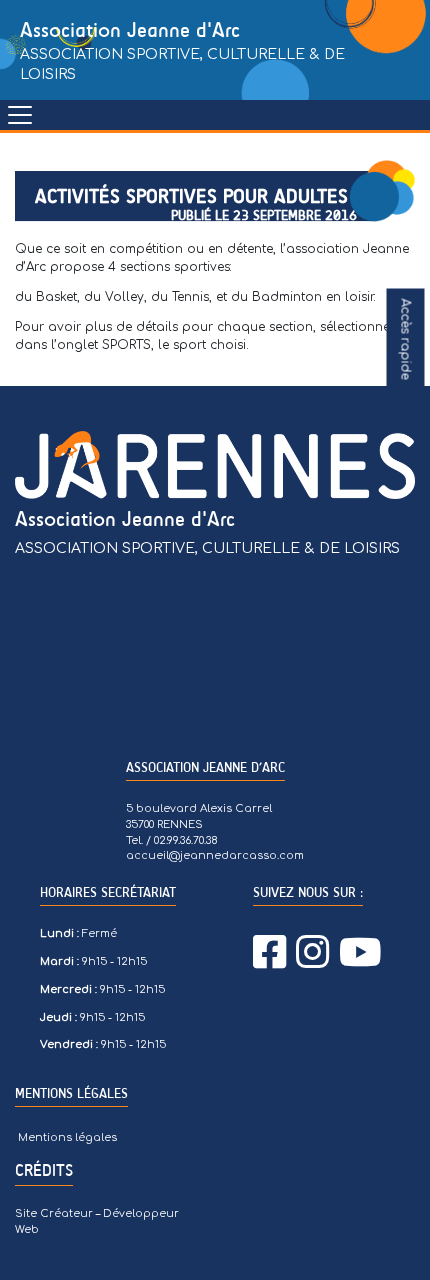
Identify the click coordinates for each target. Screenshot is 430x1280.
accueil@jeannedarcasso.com (215, 855)
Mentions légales (67, 1137)
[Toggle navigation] (20, 115)
